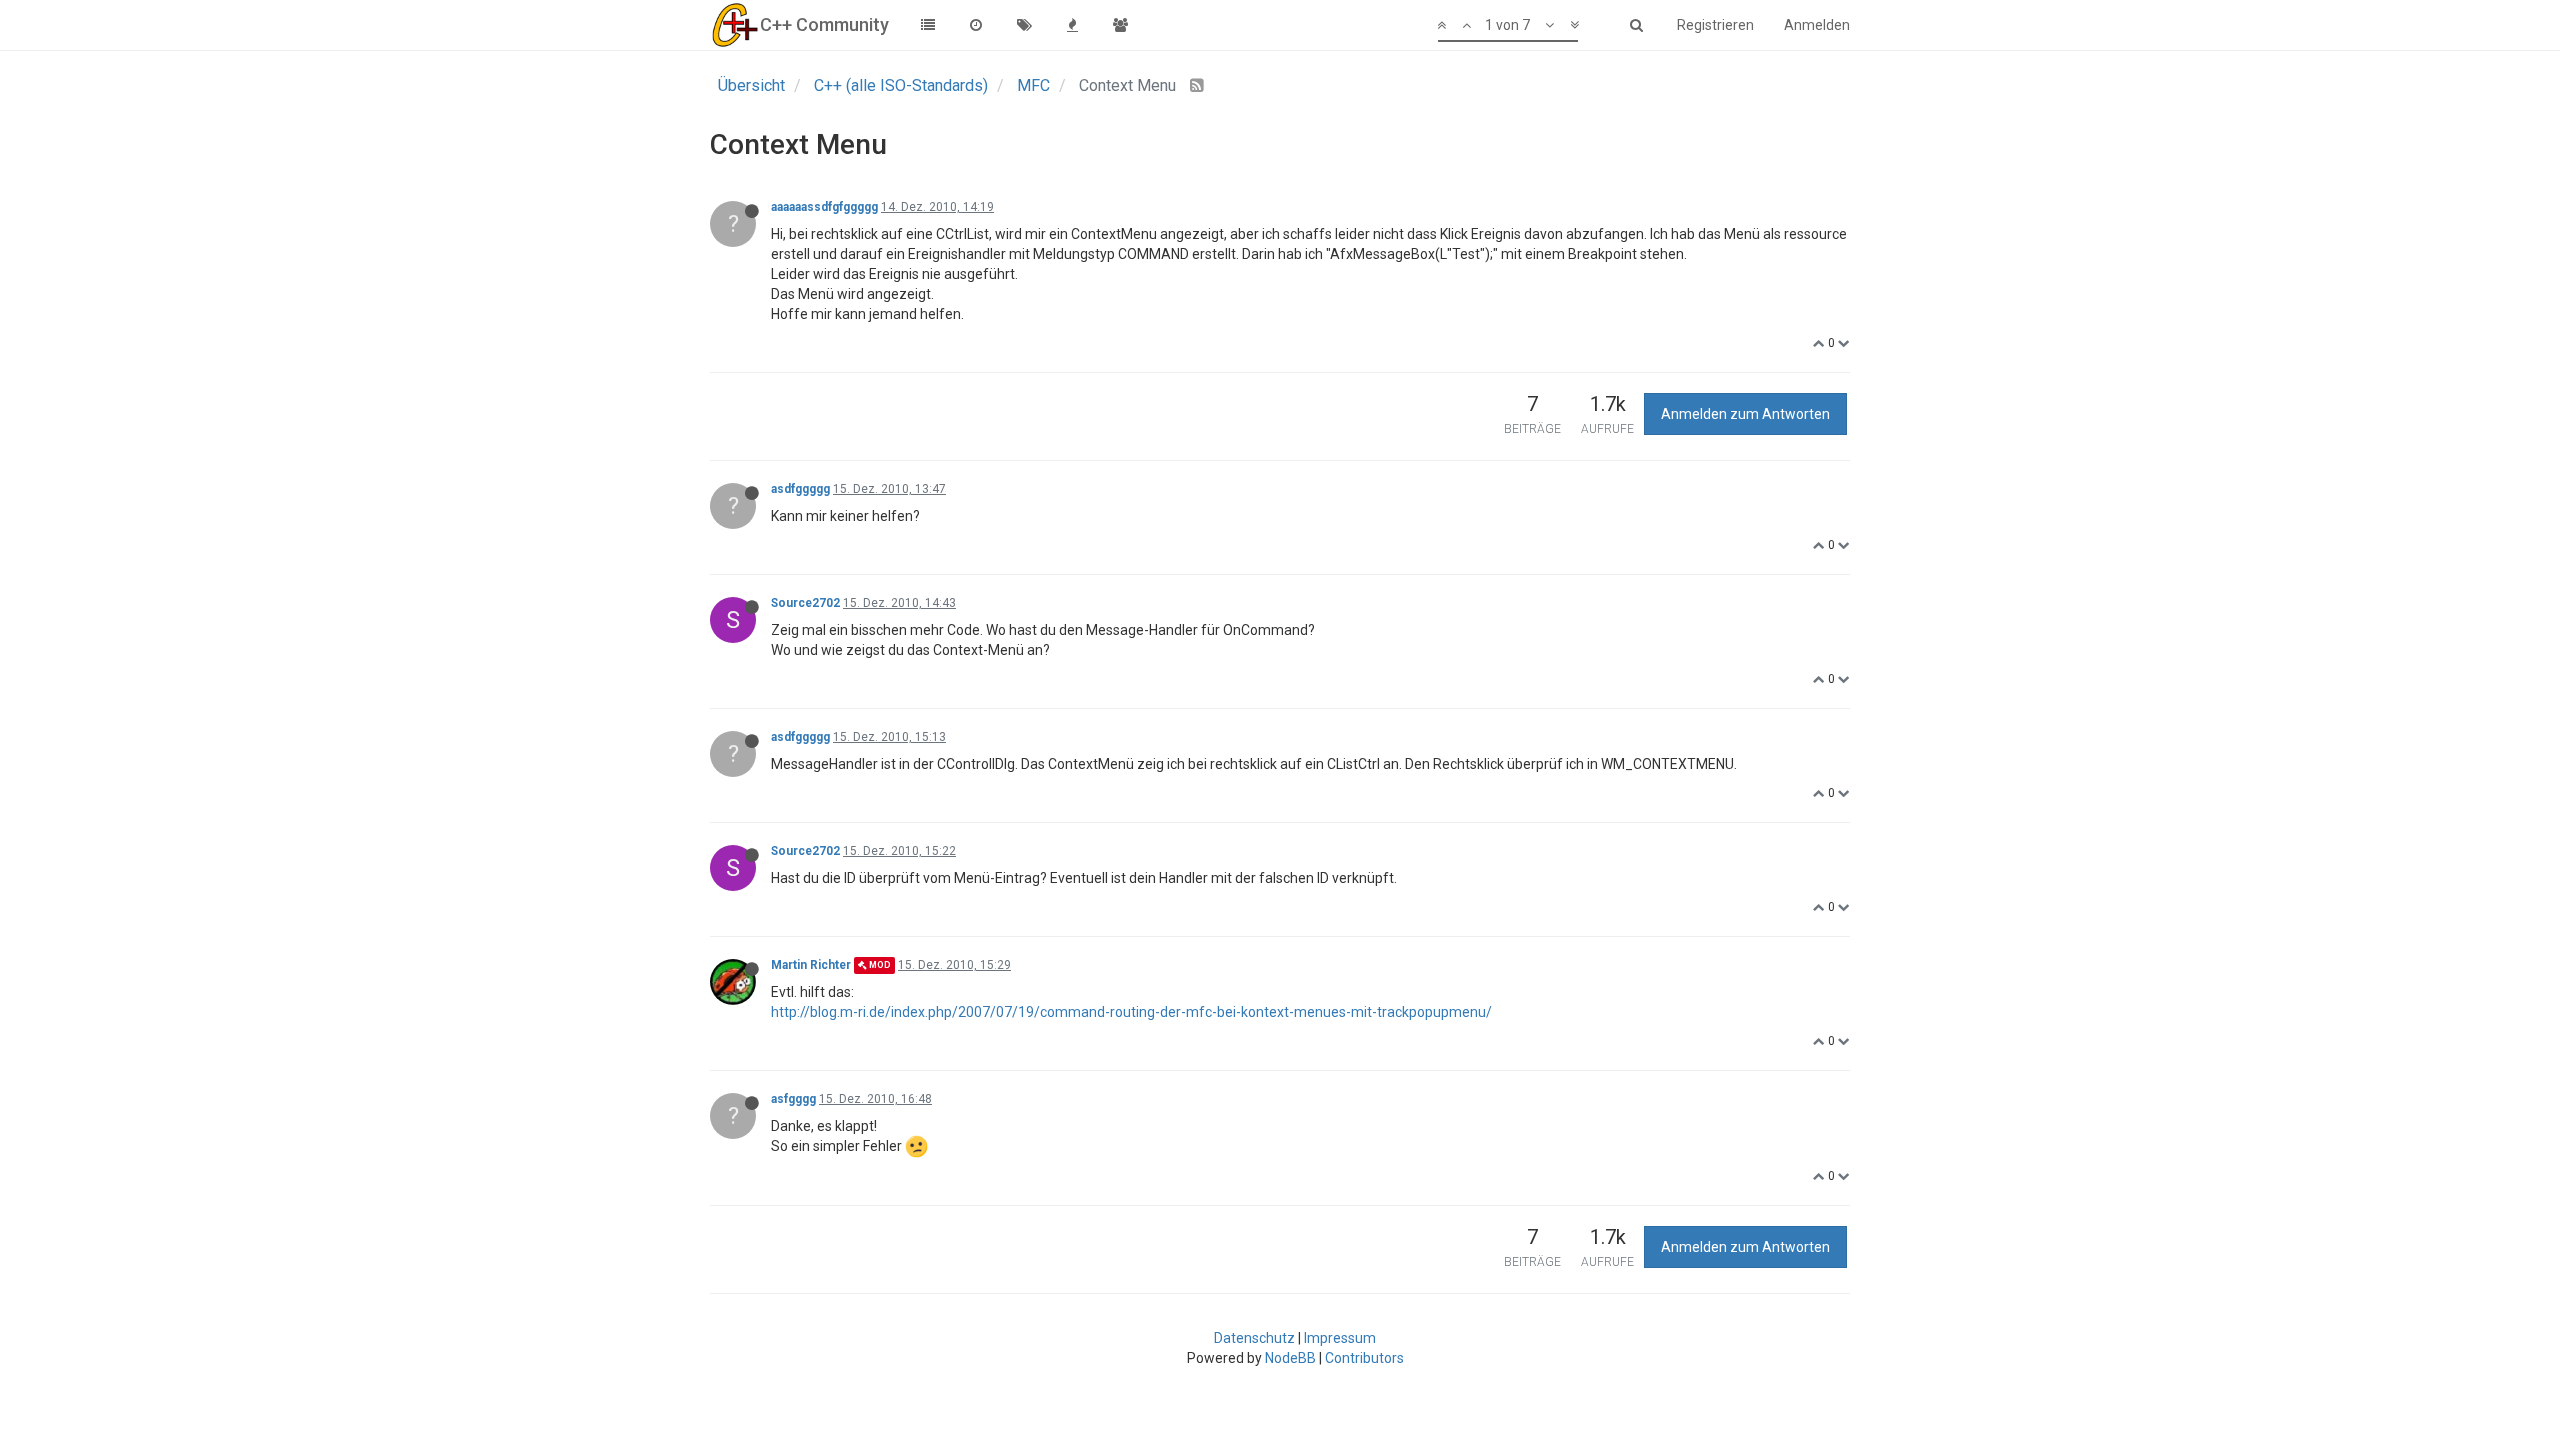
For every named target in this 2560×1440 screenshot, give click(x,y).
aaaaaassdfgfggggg (824, 207)
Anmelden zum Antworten (1745, 414)
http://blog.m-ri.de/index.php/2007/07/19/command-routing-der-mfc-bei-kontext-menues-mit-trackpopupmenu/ (1131, 1012)
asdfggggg (800, 489)
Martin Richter (811, 965)
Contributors (1364, 1358)
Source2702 (805, 603)
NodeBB (1290, 1358)
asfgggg (793, 1099)
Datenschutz (1254, 1338)
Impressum (1340, 1338)
